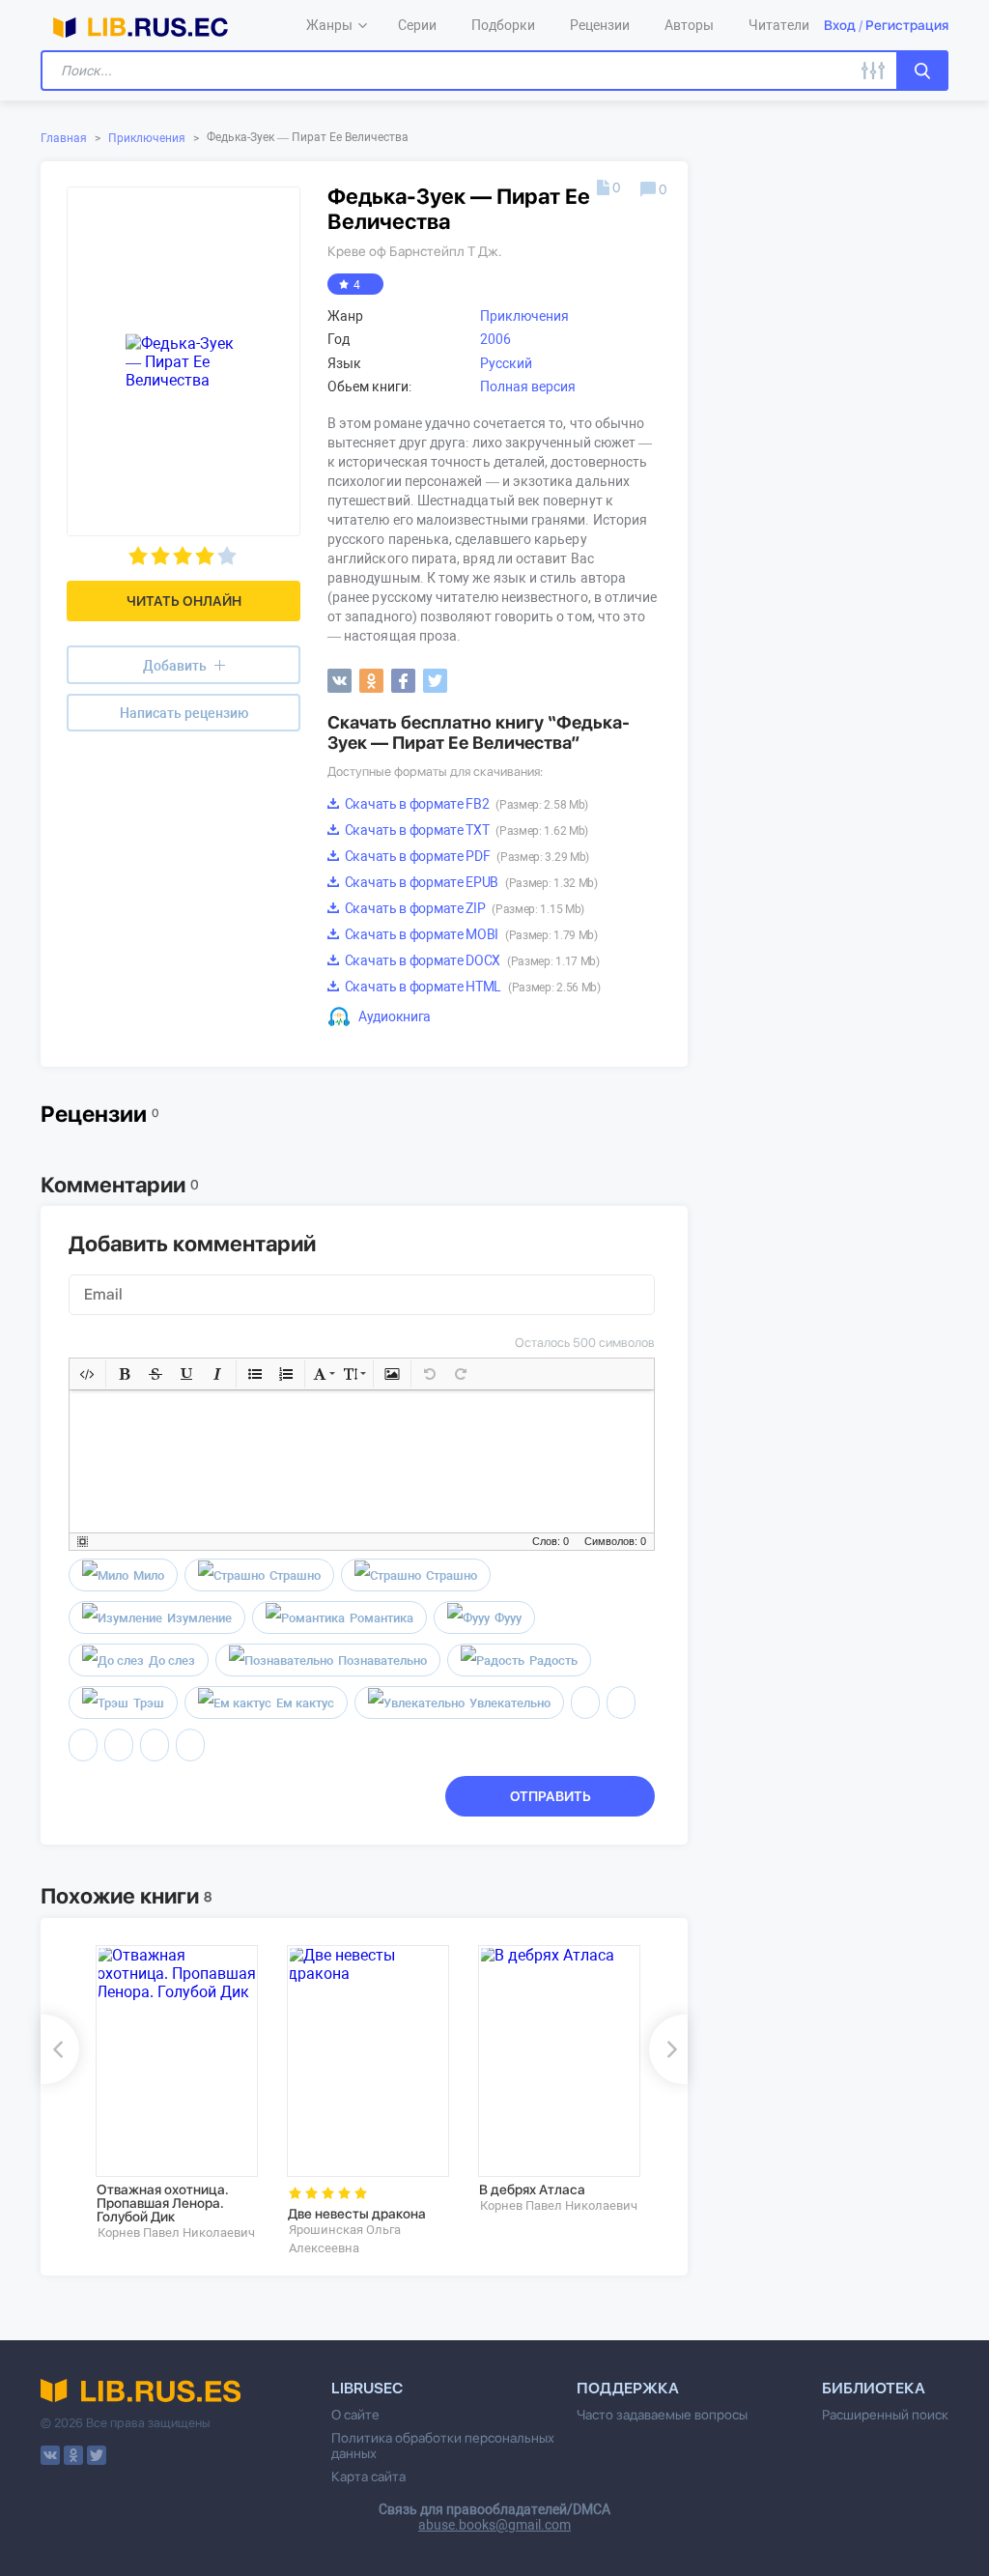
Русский (506, 363)
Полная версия (528, 386)
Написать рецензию (184, 713)
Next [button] (668, 2049)
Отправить (551, 1796)
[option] (178, 2093)
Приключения (147, 138)
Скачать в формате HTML (471, 987)
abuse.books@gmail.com (494, 2525)
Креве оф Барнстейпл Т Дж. (415, 251)
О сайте (355, 2415)
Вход (840, 25)
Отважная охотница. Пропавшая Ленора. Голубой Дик (163, 2203)
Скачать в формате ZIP (463, 908)
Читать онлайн (184, 601)
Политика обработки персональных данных (443, 2446)
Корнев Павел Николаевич (176, 2233)
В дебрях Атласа (532, 2190)
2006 (495, 339)
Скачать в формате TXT (465, 830)
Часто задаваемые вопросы (662, 2415)
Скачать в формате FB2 (465, 804)
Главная (64, 138)
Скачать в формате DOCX (471, 960)
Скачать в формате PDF (466, 856)
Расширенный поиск (885, 2415)
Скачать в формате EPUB (470, 882)
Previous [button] (60, 2049)
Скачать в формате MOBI (470, 934)
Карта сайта (368, 2476)
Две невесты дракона (357, 2214)
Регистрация (907, 25)
